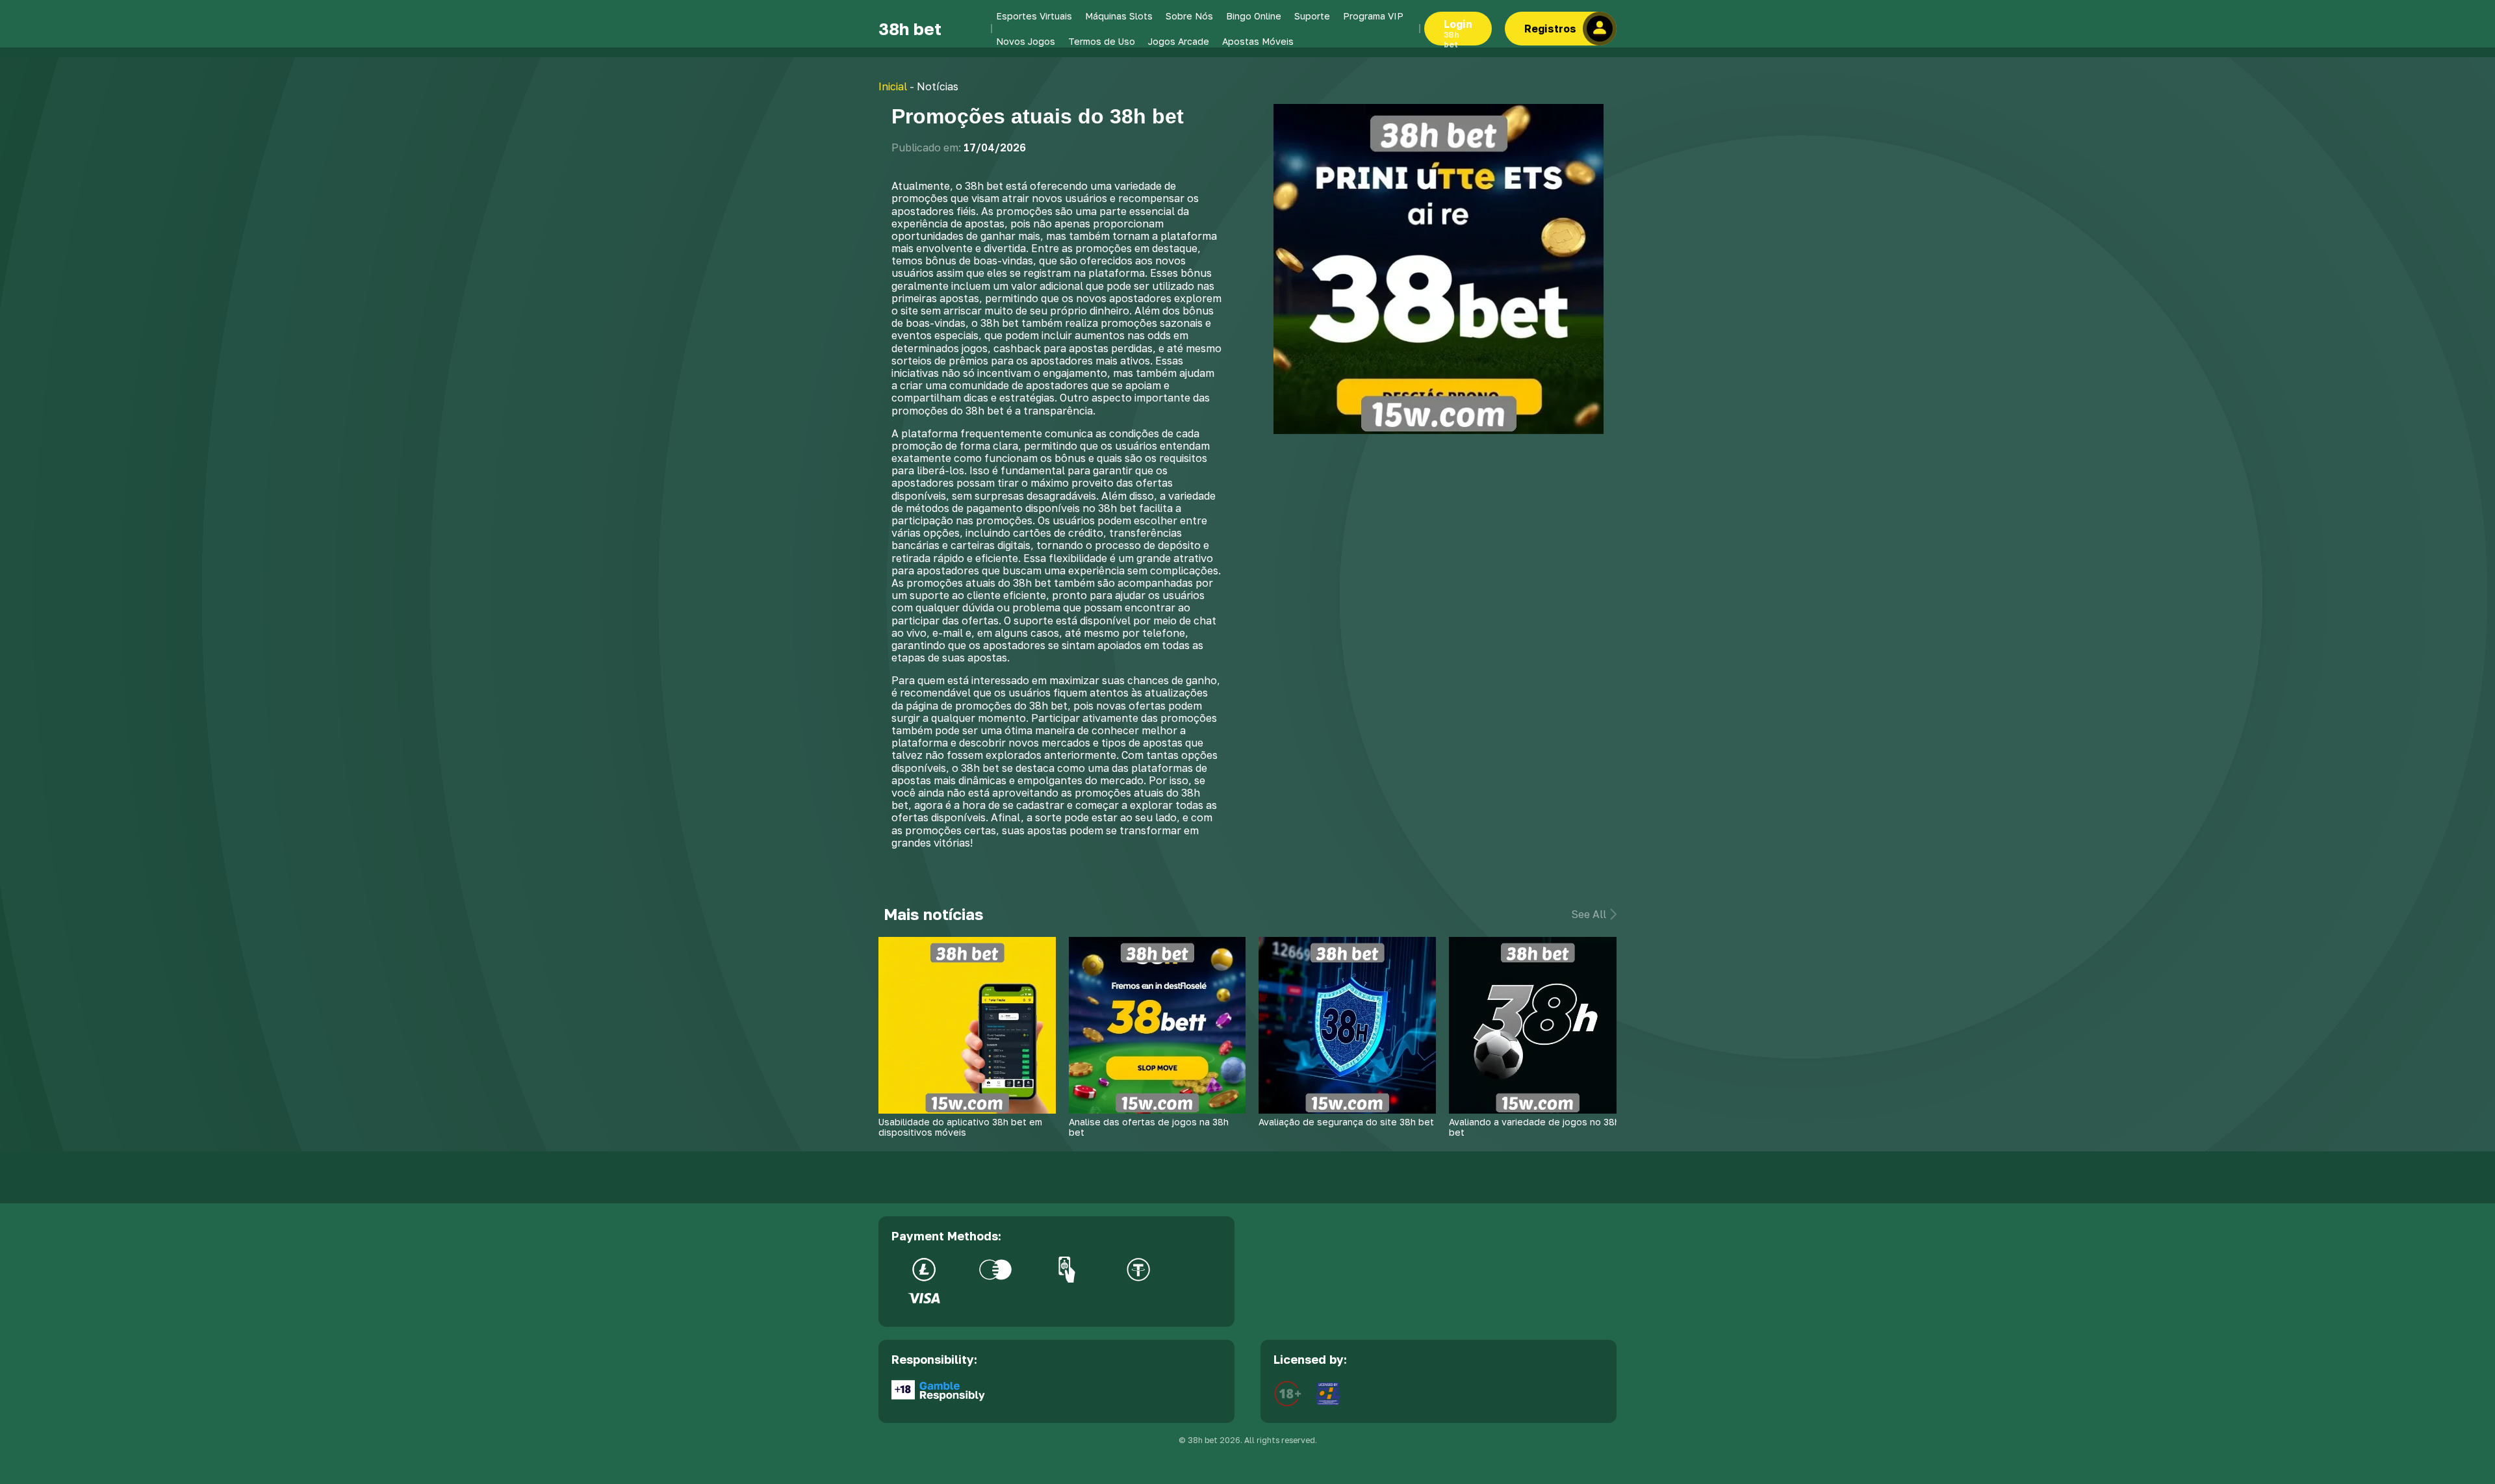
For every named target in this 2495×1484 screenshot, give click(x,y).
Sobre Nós (1189, 16)
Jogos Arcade (1179, 41)
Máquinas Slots (1119, 16)
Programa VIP (1373, 16)
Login (1458, 32)
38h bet (910, 29)
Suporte (1312, 16)
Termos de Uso (1102, 41)
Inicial (893, 86)
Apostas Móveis (1258, 41)
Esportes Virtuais (1034, 16)
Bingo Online (1254, 16)
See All (1589, 915)
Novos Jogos (1026, 41)
